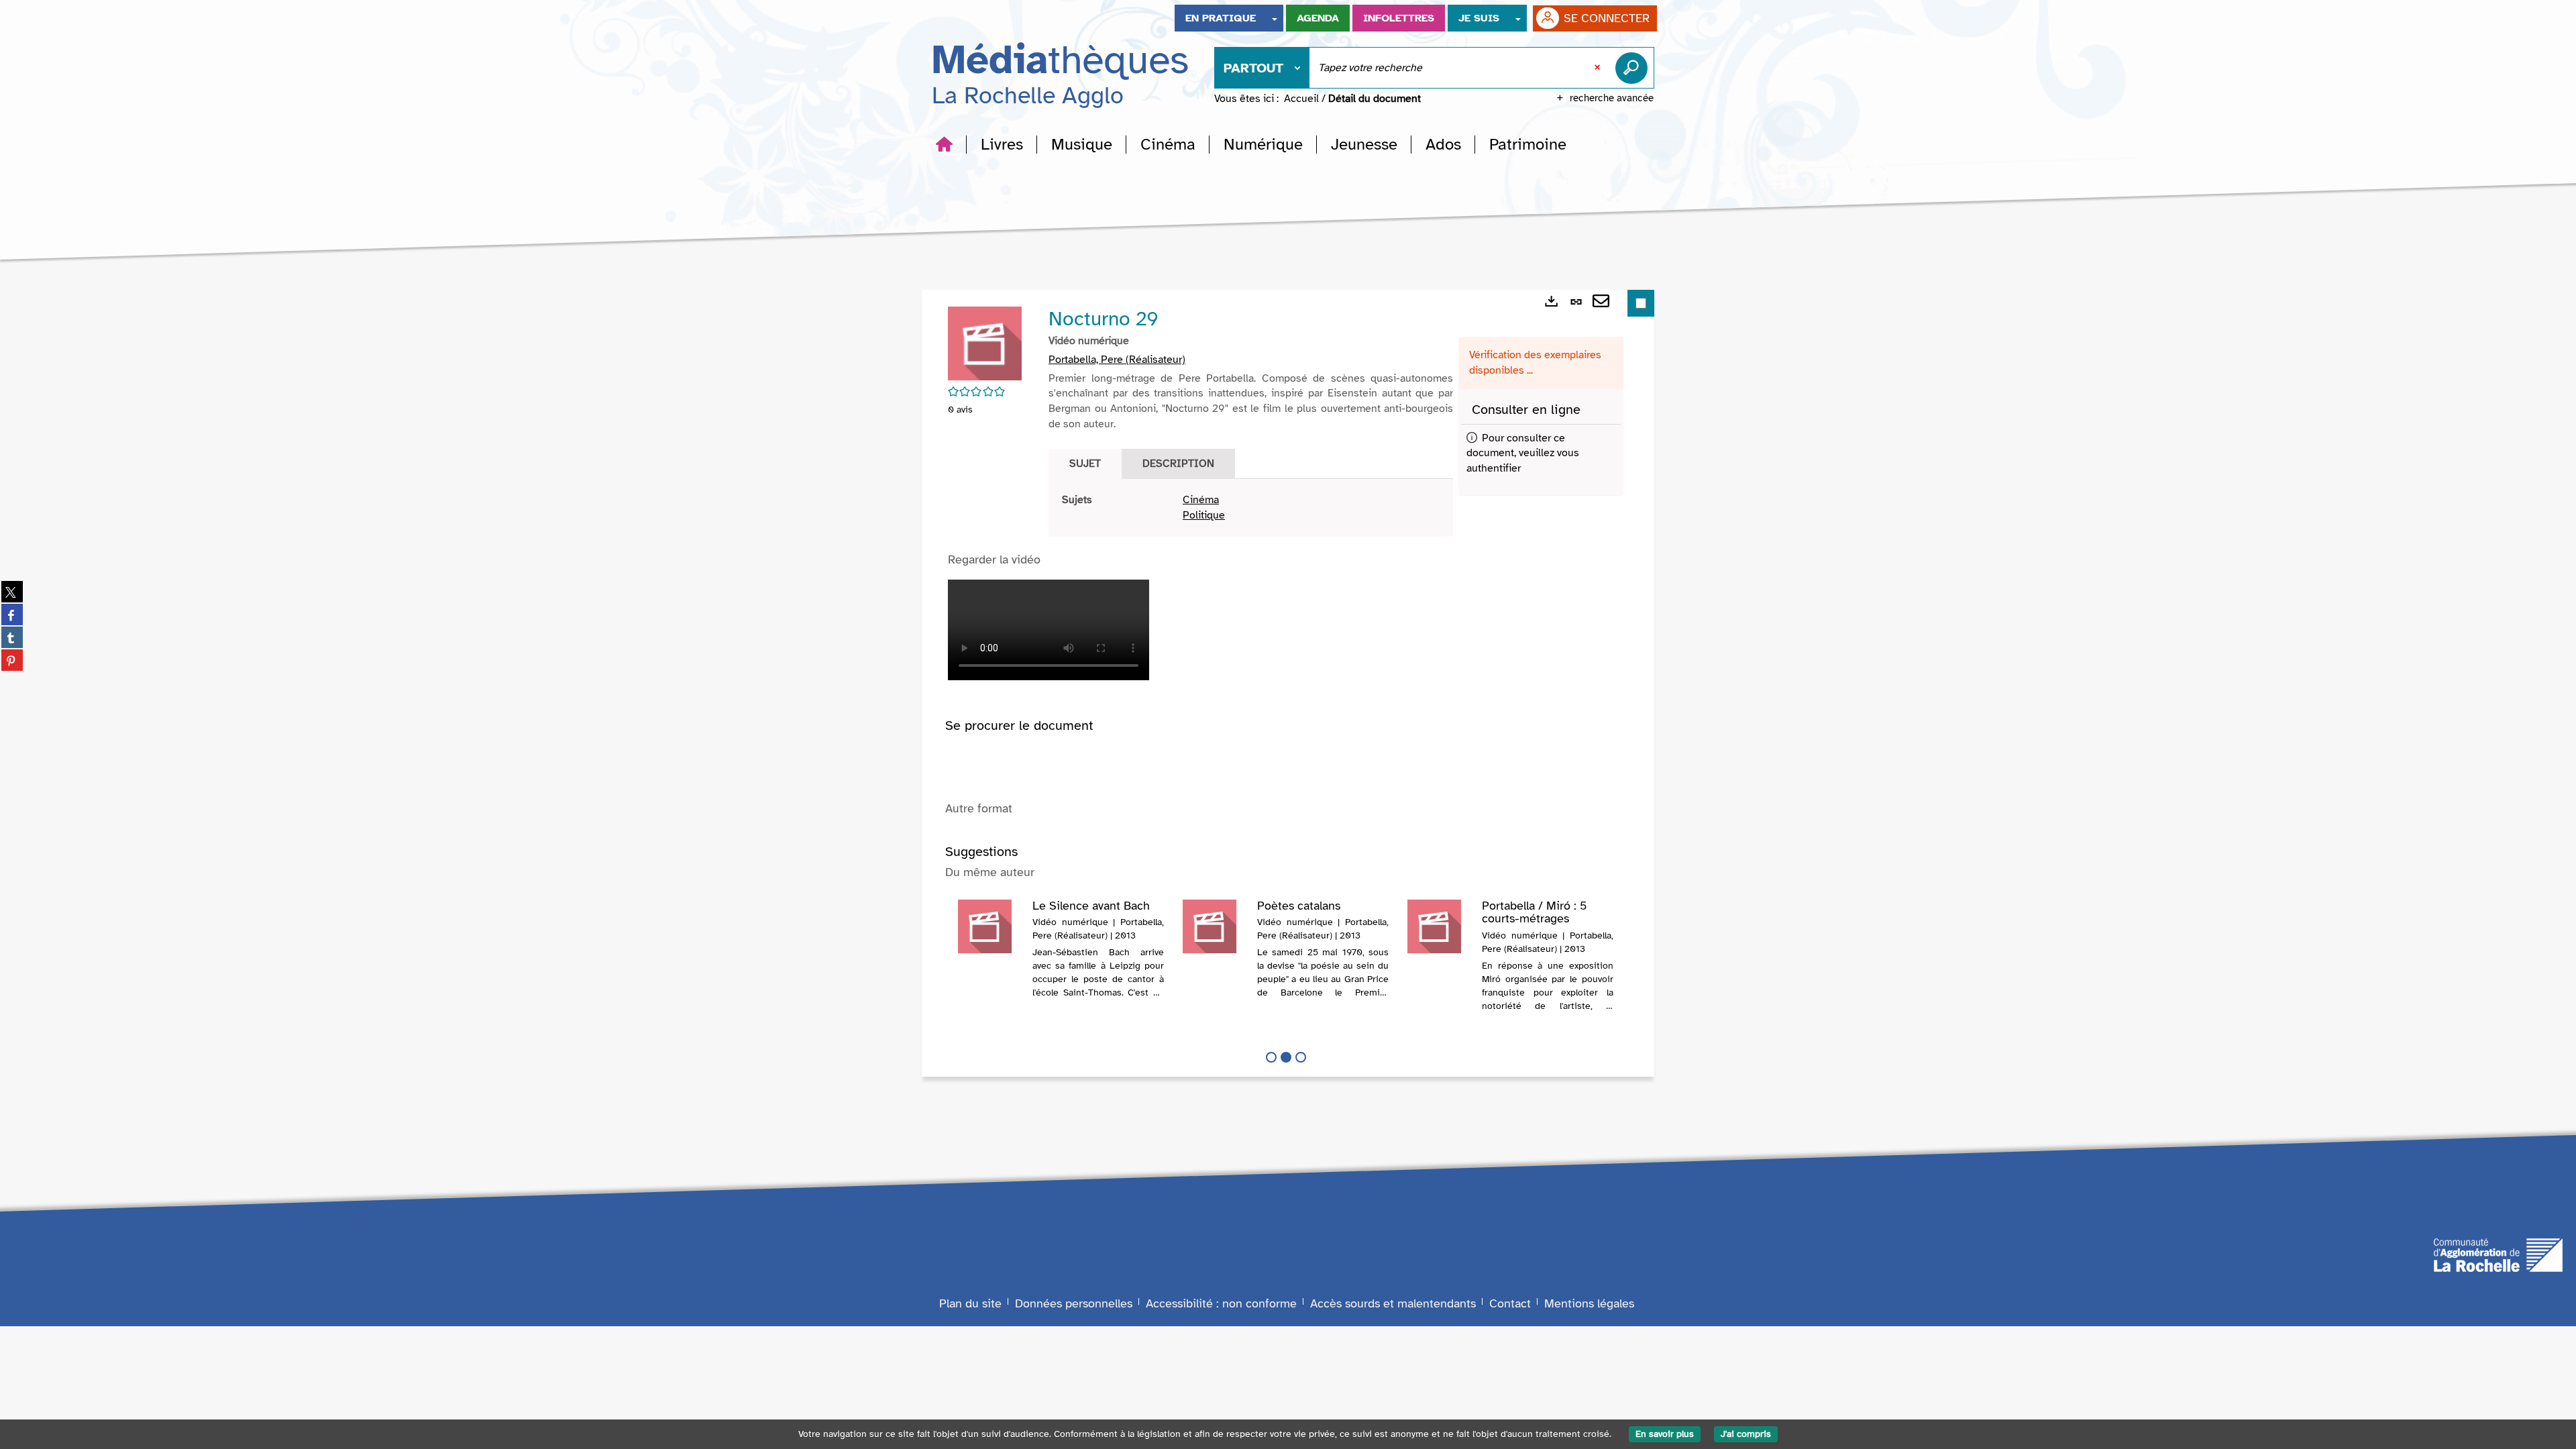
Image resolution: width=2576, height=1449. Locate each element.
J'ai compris (1746, 1434)
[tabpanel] (1251, 508)
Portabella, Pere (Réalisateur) (1117, 360)
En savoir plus (1665, 1434)
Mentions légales (1589, 1303)
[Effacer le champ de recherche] (1599, 68)
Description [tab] (1178, 464)
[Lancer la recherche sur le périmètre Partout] (1634, 68)
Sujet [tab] (1085, 464)
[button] (1002, 144)
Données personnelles (1074, 1303)
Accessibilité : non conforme (1221, 1303)
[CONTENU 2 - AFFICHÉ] (1286, 1057)
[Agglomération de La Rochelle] (2498, 1254)
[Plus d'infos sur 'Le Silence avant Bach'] (990, 926)
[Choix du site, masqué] (1275, 18)
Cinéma (1201, 500)
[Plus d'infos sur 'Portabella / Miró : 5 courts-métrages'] (1440, 926)
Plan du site (970, 1303)
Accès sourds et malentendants (1393, 1303)
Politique (1204, 515)
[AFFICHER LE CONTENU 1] (1271, 1057)
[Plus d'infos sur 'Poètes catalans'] (1215, 926)
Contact (1510, 1303)
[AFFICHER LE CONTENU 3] (1301, 1057)
